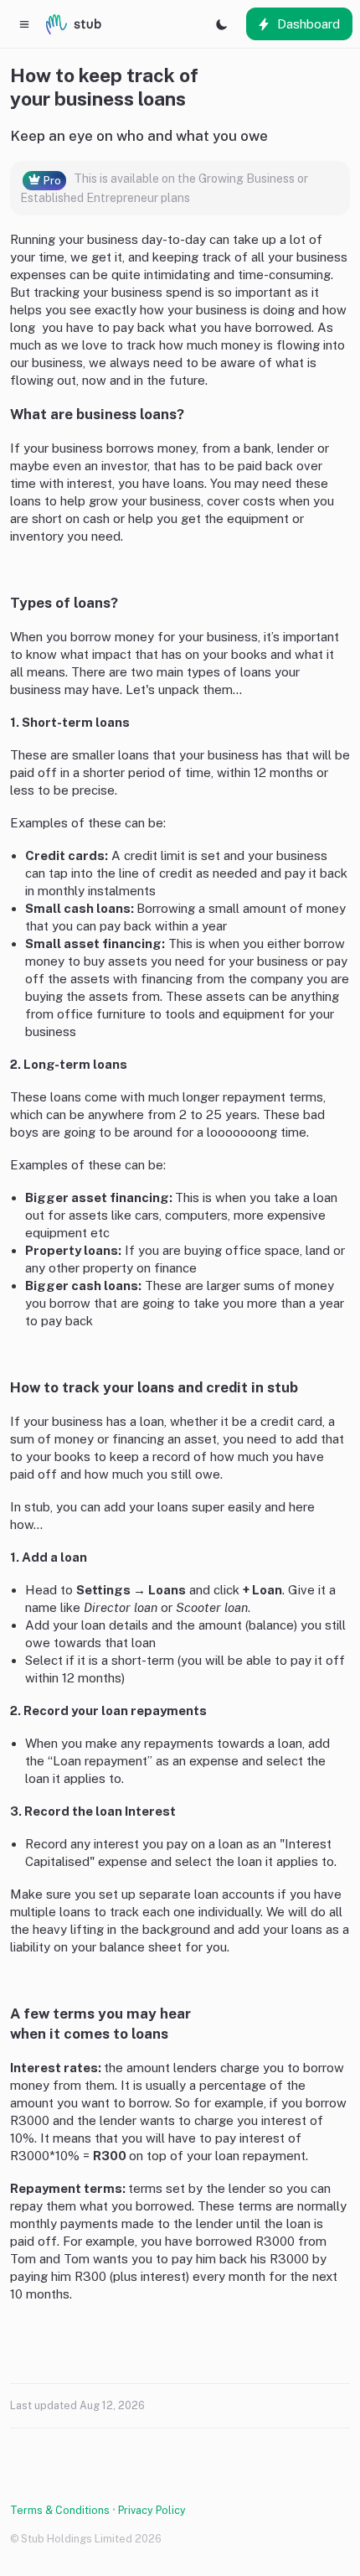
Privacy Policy (152, 2510)
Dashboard (309, 24)
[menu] (24, 24)
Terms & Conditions (60, 2510)
